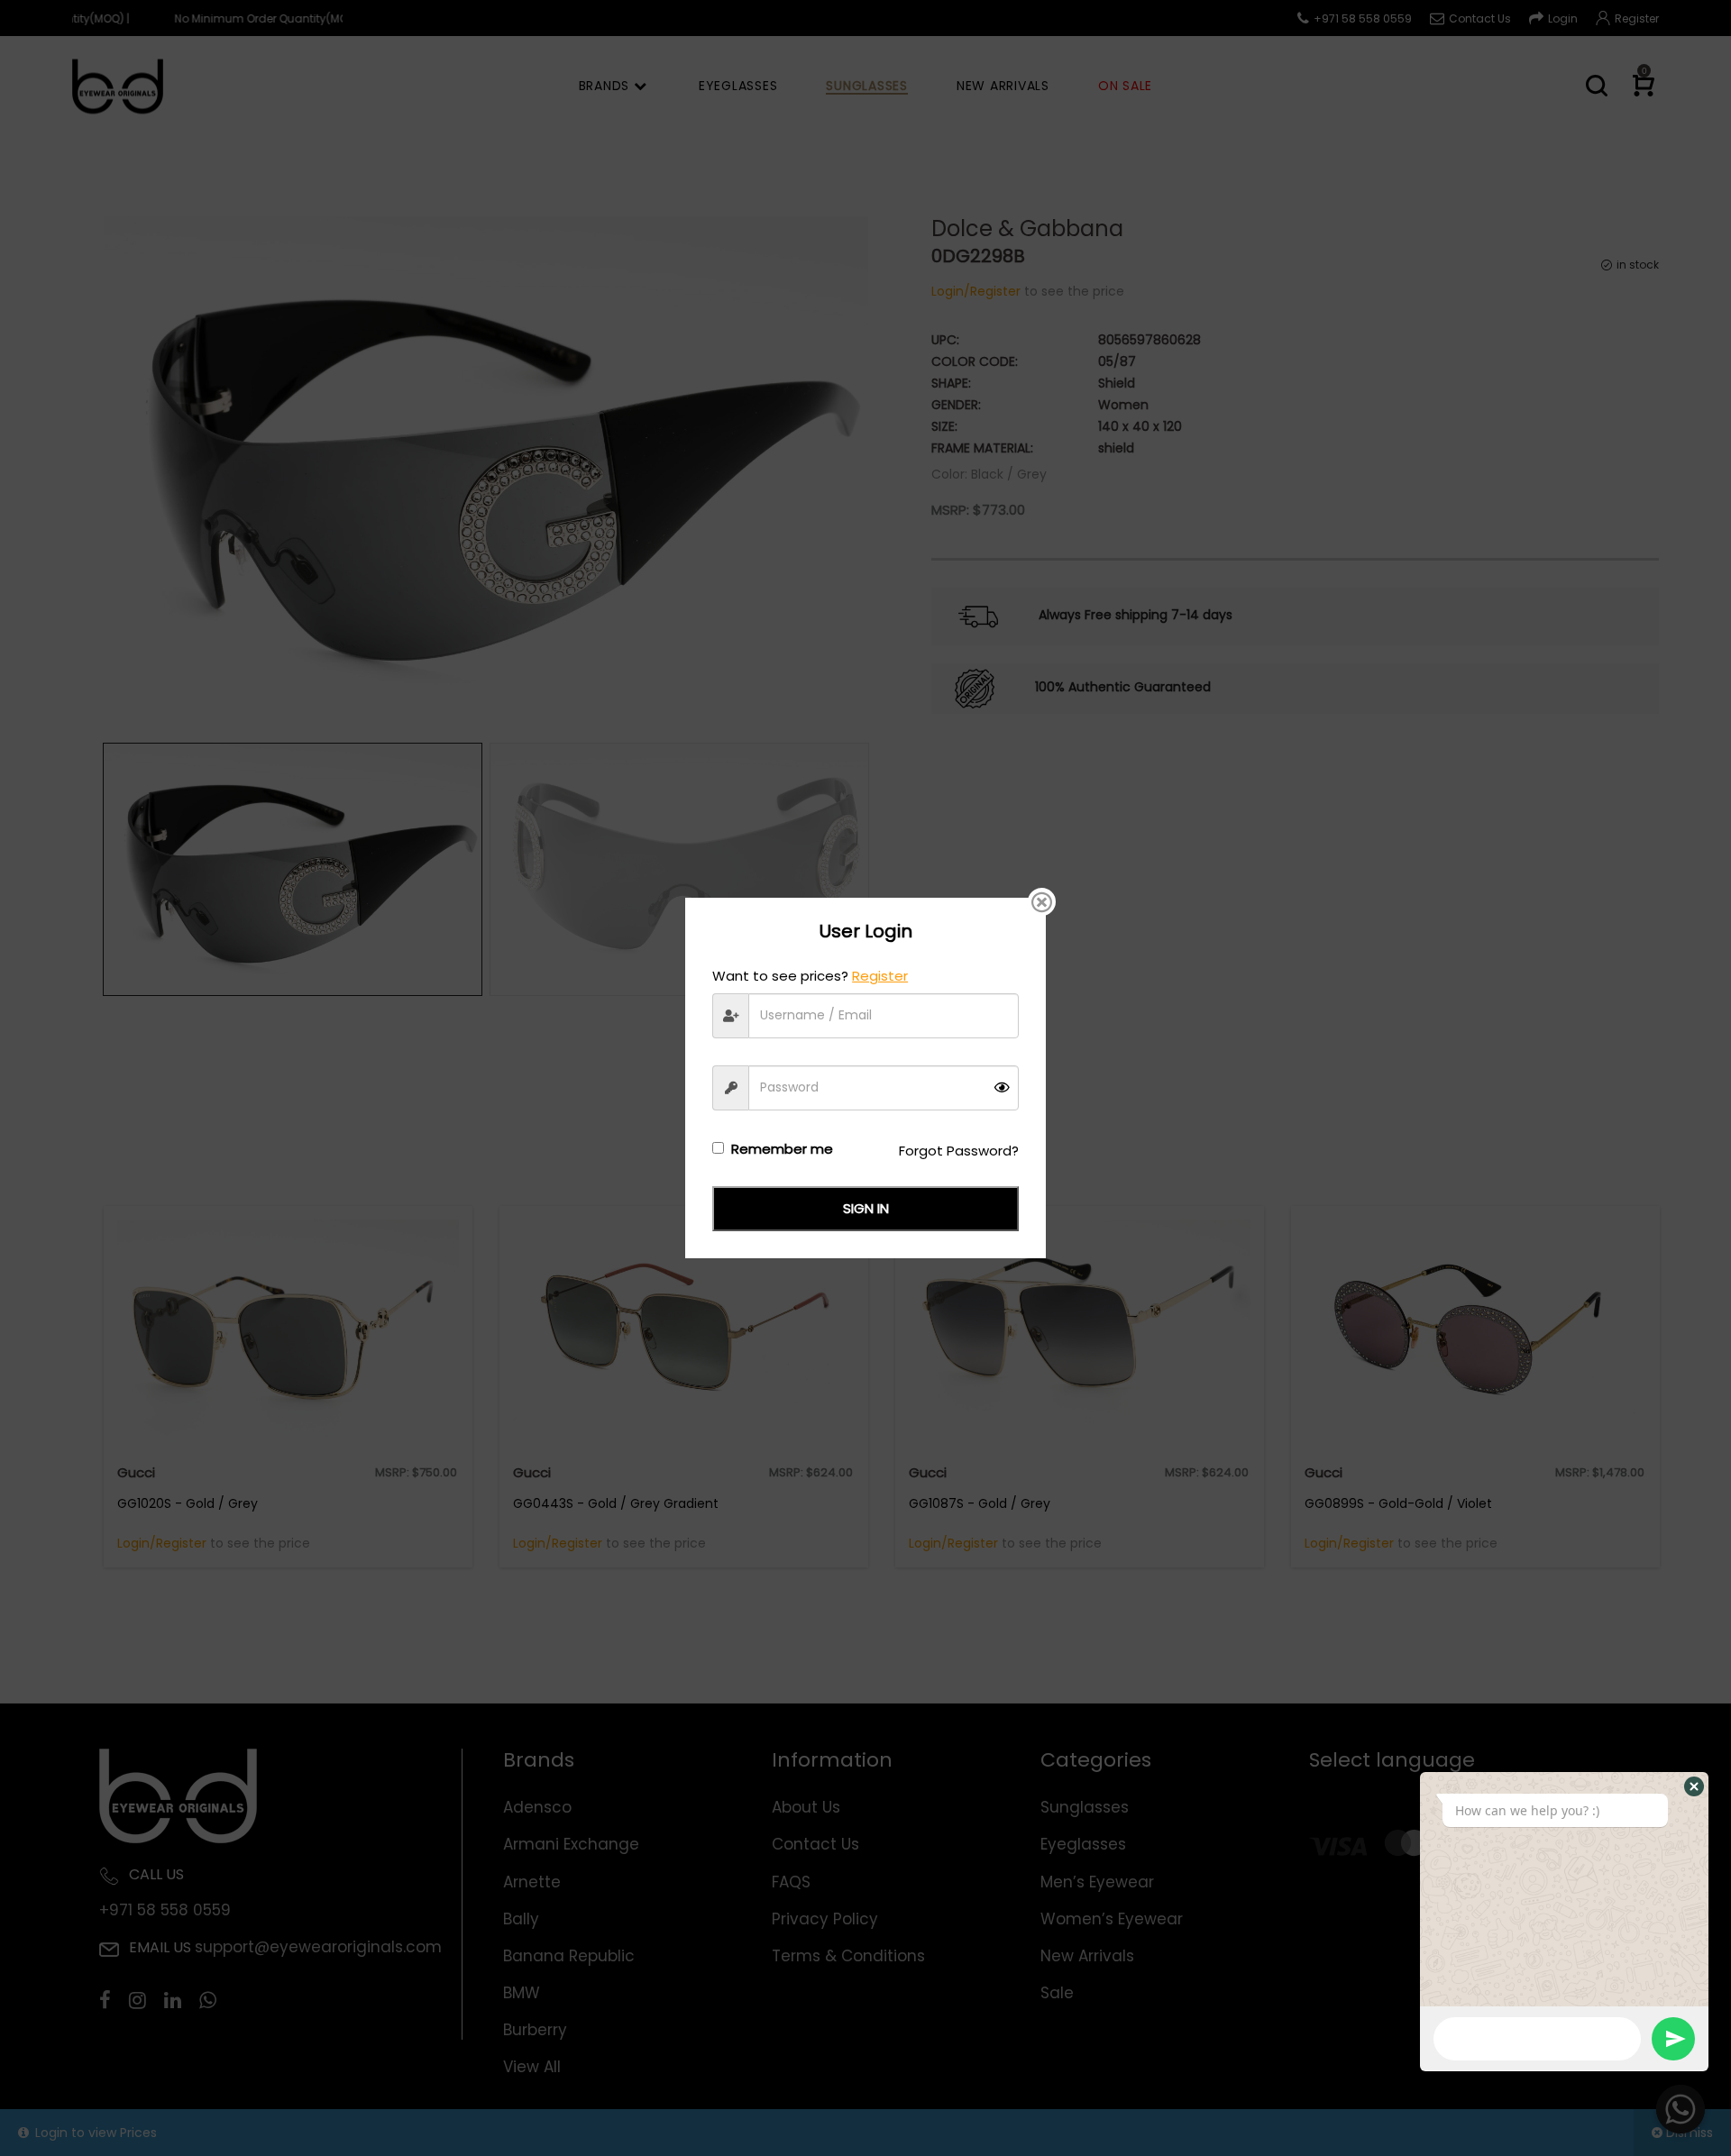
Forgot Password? (959, 1151)
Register (880, 976)
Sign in (866, 1208)
